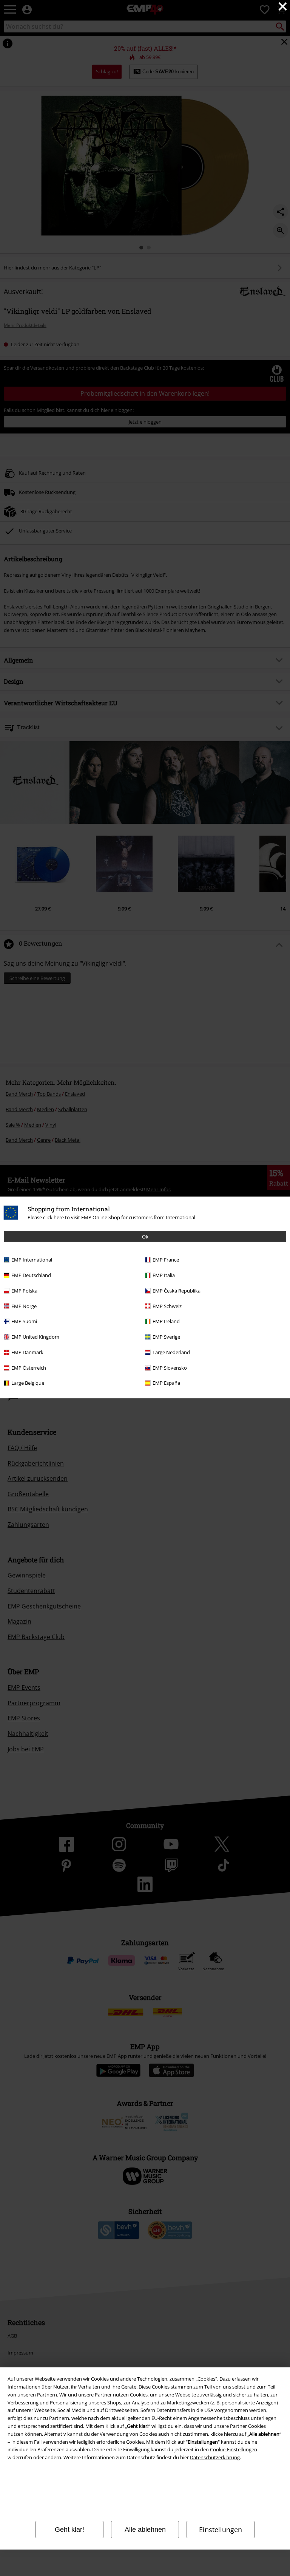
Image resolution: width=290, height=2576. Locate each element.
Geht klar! (69, 2530)
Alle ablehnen (145, 2530)
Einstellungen (221, 2530)
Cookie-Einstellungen (234, 2449)
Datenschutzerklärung (215, 2457)
